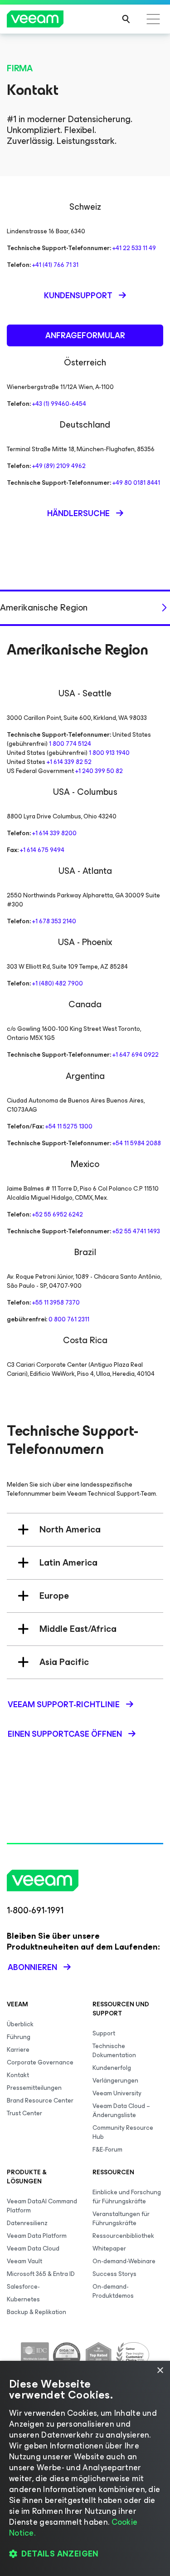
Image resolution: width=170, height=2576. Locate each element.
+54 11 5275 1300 (69, 1126)
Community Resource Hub (123, 2132)
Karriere (18, 2050)
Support (104, 2033)
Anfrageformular (85, 335)
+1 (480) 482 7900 (58, 983)
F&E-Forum (107, 2150)
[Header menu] (153, 19)
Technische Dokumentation (114, 2051)
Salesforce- (23, 2287)
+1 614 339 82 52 (69, 762)
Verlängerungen (115, 2081)
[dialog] (85, 2468)
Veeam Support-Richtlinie (64, 1704)
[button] (85, 2554)
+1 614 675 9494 (42, 850)
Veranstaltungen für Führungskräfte (121, 2219)
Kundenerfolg (112, 2068)
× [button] (160, 2371)
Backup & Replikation (36, 2312)
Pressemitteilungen (34, 2088)
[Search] (126, 19)
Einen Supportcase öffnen (65, 1734)
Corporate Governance (40, 2062)
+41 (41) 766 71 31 (55, 265)
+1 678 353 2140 (54, 921)
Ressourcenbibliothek (123, 2236)
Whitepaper (109, 2248)
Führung (19, 2037)
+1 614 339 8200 (54, 833)
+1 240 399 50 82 (99, 771)
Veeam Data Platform (37, 2236)
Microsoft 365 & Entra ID (41, 2274)
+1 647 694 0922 (136, 1055)
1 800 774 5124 (70, 744)
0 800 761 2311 (69, 1319)
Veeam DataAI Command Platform (42, 2206)
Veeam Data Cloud (33, 2248)
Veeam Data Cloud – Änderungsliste (121, 2111)
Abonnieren (32, 1967)
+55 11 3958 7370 (56, 1303)
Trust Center (24, 2113)
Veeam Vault (24, 2261)
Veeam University (117, 2093)
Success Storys (114, 2274)
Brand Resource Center (40, 2101)
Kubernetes (23, 2299)
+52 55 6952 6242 (58, 1214)
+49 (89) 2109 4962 (59, 466)
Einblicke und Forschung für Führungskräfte (127, 2197)
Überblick (20, 2024)
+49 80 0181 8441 (136, 483)
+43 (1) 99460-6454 (59, 404)
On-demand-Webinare (124, 2261)
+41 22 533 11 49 (134, 248)
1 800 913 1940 (109, 753)
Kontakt (18, 2075)
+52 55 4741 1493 (136, 1231)
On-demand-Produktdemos (113, 2291)
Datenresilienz (27, 2223)
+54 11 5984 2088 (137, 1143)
